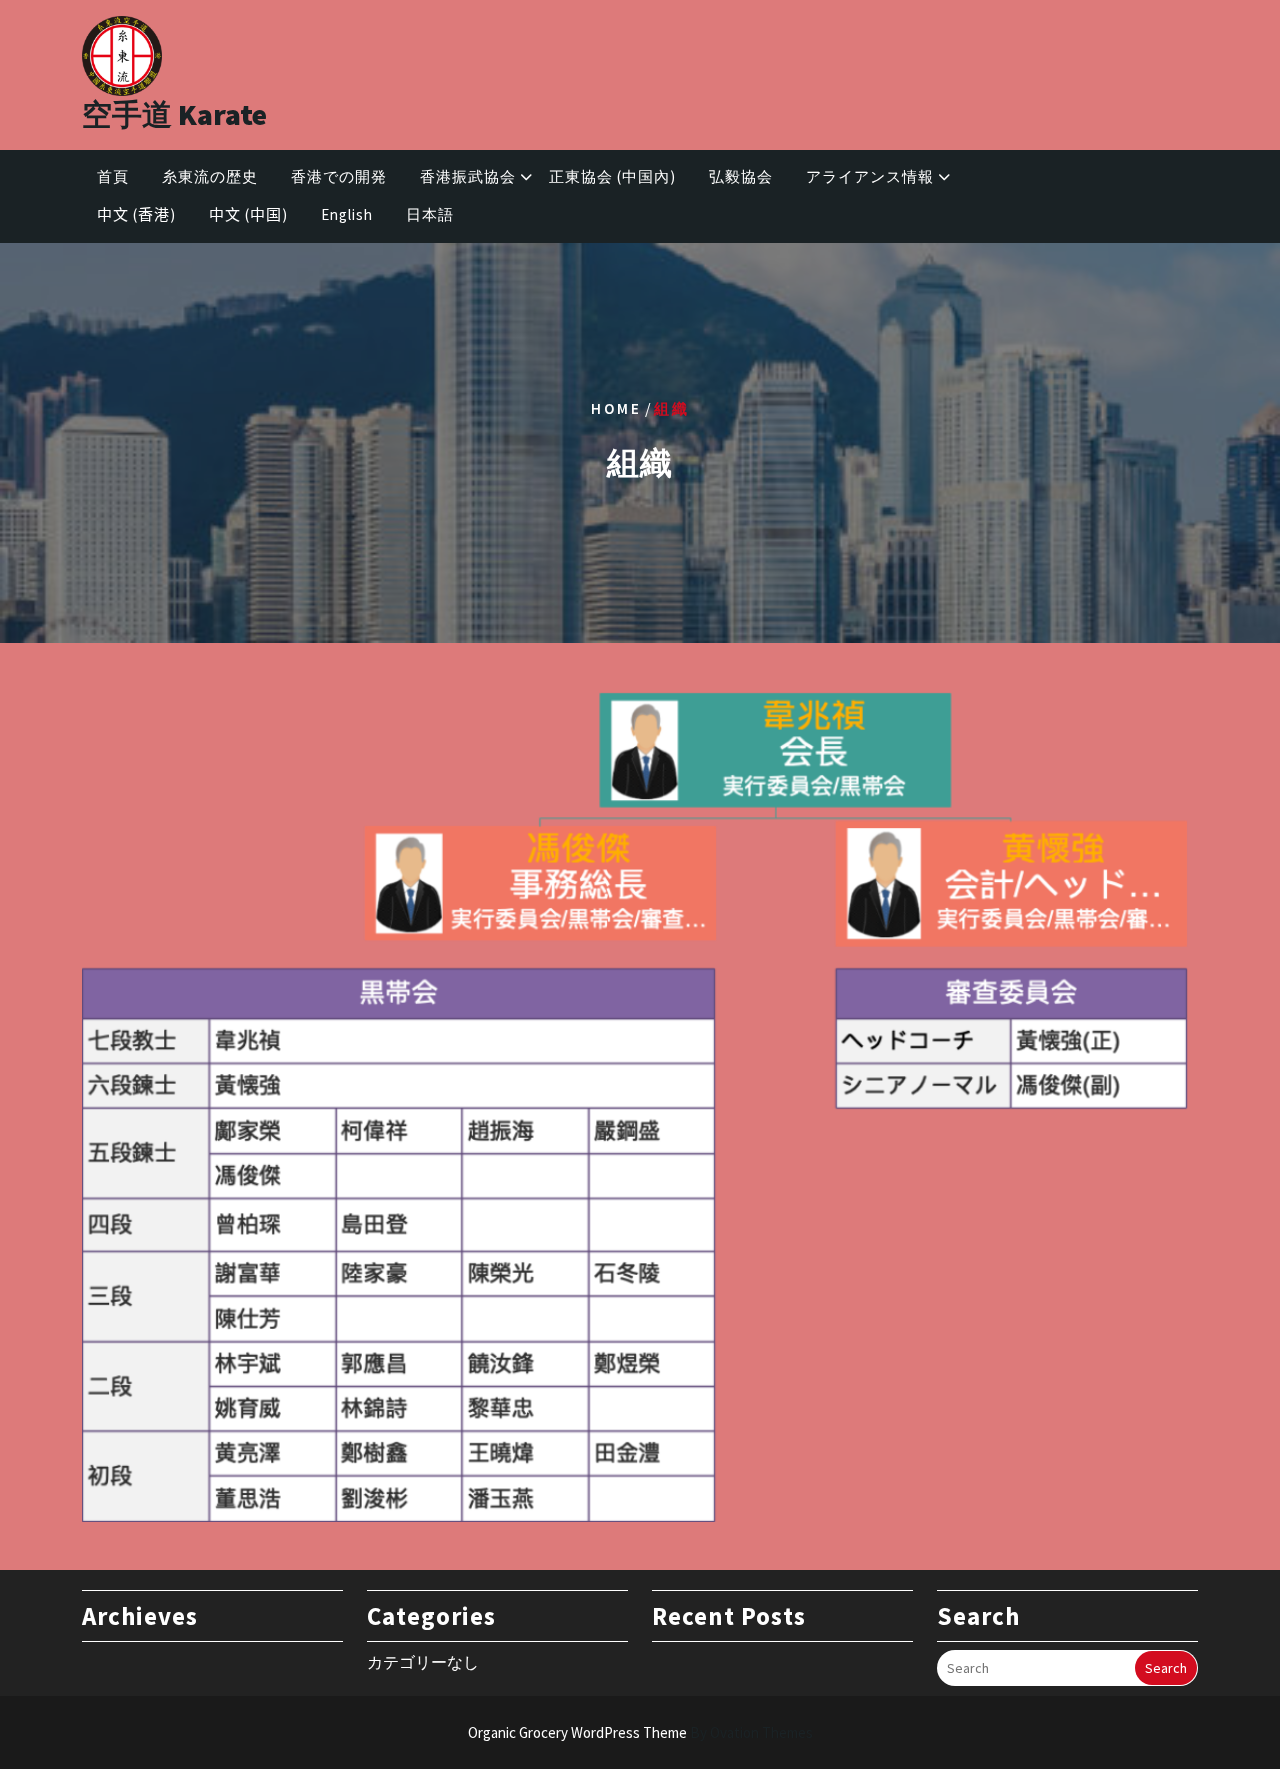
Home (616, 407)
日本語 (430, 214)
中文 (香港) (136, 214)
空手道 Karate (174, 114)
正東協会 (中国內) (612, 176)
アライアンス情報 (870, 176)
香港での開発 (339, 176)
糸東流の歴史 (210, 176)
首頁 (113, 176)
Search (1166, 1668)
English (347, 214)
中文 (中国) (248, 214)
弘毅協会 (741, 176)
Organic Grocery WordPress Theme (640, 1732)
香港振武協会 (468, 176)
